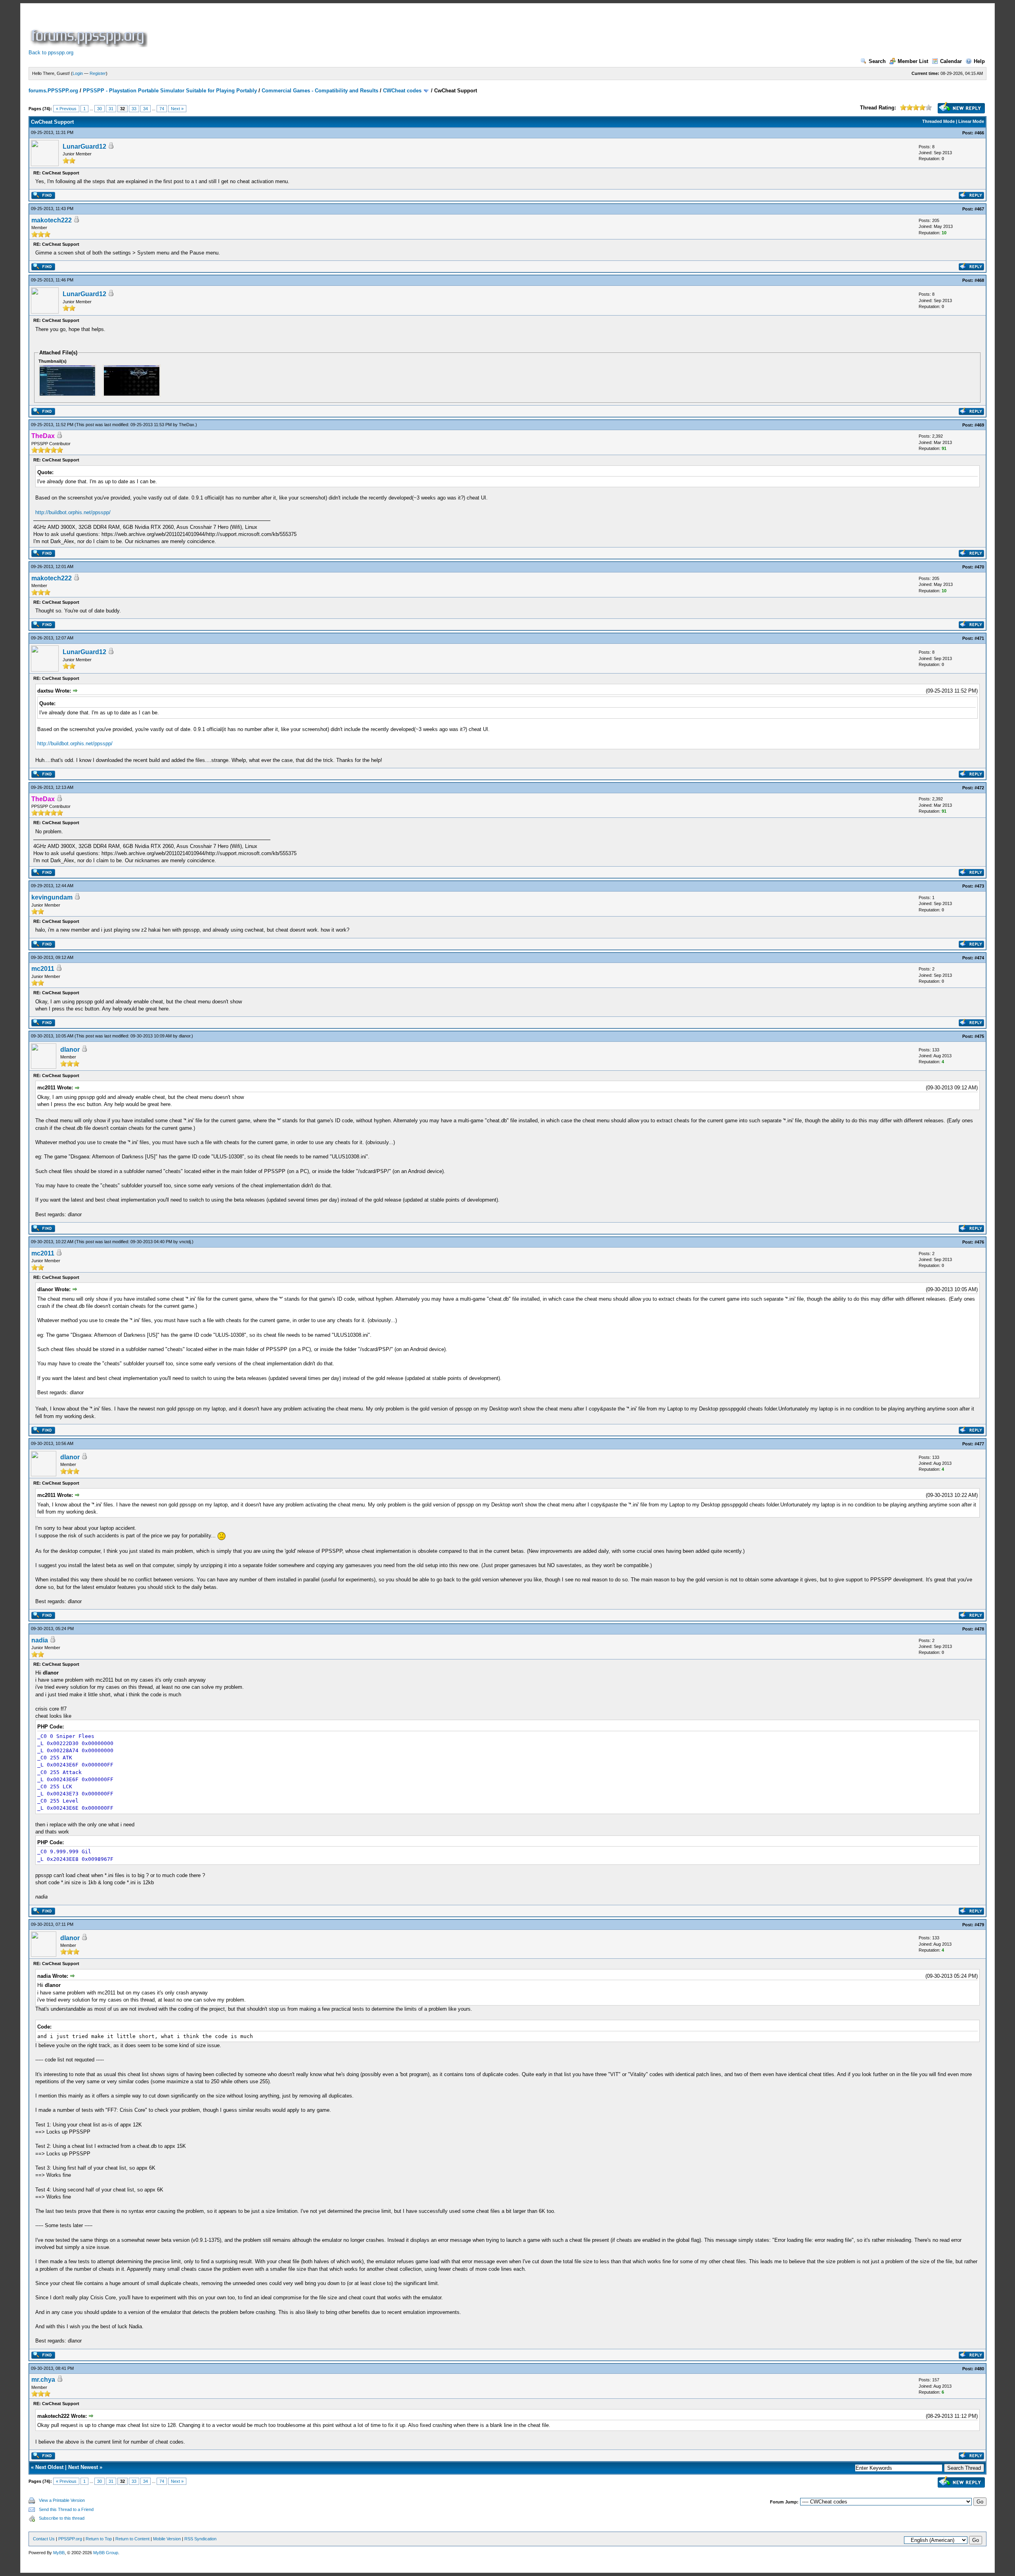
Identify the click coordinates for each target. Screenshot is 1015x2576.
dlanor (185, 1036)
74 (162, 109)
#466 (979, 133)
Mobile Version (167, 2539)
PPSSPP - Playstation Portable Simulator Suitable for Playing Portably (170, 91)
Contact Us (44, 2539)
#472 (979, 788)
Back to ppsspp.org (51, 53)
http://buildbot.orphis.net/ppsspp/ (73, 512)
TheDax (187, 425)
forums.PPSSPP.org (53, 91)
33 (134, 109)
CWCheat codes (402, 91)
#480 (979, 2369)
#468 (979, 280)
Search (877, 61)
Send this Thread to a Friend (66, 2509)
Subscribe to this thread (62, 2518)
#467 (979, 209)
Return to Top (99, 2539)
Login (78, 73)
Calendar (951, 61)
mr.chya (43, 2380)
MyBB (59, 2553)
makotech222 (52, 220)
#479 (979, 1925)
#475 (979, 1036)
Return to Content (132, 2539)
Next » (177, 109)
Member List (913, 61)
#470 (979, 567)
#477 (979, 1444)
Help (979, 61)
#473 (979, 886)
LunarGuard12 (84, 146)
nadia (40, 1640)
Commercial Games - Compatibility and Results (320, 91)
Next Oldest (49, 2467)
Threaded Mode (938, 121)
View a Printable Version (62, 2500)
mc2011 (43, 969)
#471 (979, 638)
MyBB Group (106, 2553)
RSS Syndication (200, 2539)
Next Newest (83, 2467)
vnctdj (185, 1242)
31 (111, 109)
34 (146, 109)
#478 (979, 1629)
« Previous (66, 109)
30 (100, 109)
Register (98, 73)
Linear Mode (971, 121)
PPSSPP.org (70, 2539)
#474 (979, 958)
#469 (979, 425)
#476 (979, 1242)
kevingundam (52, 897)
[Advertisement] (293, 29)
